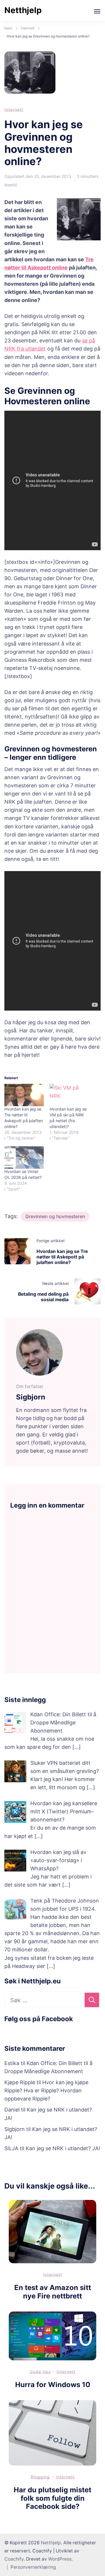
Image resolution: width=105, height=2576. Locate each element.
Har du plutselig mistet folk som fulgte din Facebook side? (52, 2498)
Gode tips (40, 2372)
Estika (12, 2063)
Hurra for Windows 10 (53, 2385)
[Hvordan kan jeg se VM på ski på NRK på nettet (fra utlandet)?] (69, 1095)
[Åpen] (97, 11)
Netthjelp (23, 10)
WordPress (60, 2559)
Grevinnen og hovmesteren (55, 1216)
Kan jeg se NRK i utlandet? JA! (63, 2148)
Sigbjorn (15, 2129)
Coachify (14, 2559)
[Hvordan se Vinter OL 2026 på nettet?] (24, 1157)
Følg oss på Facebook (39, 2019)
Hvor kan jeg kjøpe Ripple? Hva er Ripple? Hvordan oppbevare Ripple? (46, 2090)
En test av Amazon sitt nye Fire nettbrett (53, 2292)
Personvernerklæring (33, 2567)
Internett (14, 109)
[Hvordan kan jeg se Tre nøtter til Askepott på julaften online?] (24, 1095)
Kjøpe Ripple (20, 2082)
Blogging (40, 2477)
